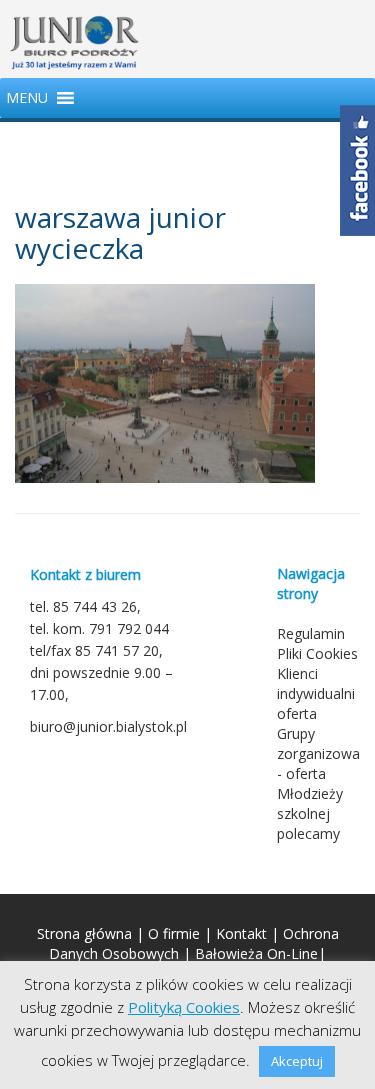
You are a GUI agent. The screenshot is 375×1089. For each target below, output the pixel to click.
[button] (27, 98)
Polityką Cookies (184, 1007)
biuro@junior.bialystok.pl (108, 726)
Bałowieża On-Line (256, 953)
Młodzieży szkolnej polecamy (310, 813)
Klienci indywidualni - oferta (320, 693)
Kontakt (241, 933)
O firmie (174, 933)
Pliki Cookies (317, 653)
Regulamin (311, 633)
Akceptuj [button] (297, 1061)
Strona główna (84, 933)
